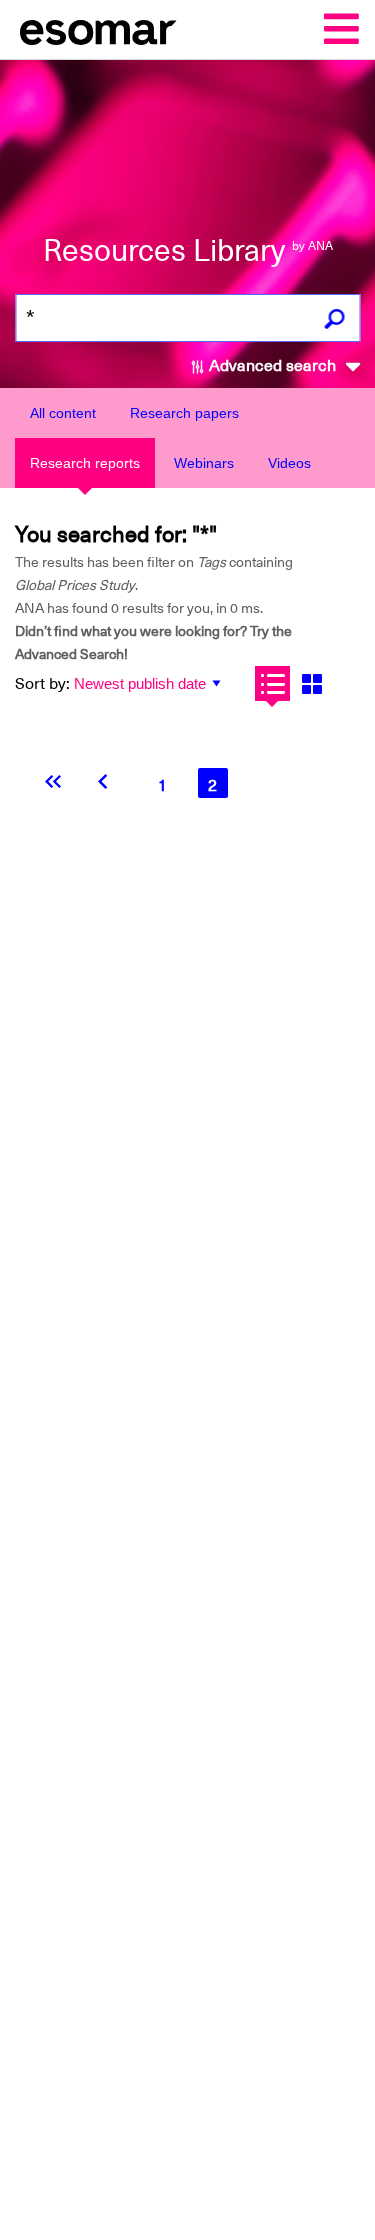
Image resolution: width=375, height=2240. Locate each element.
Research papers (184, 413)
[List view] (272, 683)
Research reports (85, 463)
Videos (289, 463)
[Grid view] (311, 683)
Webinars (204, 463)
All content (63, 413)
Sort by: (42, 684)
